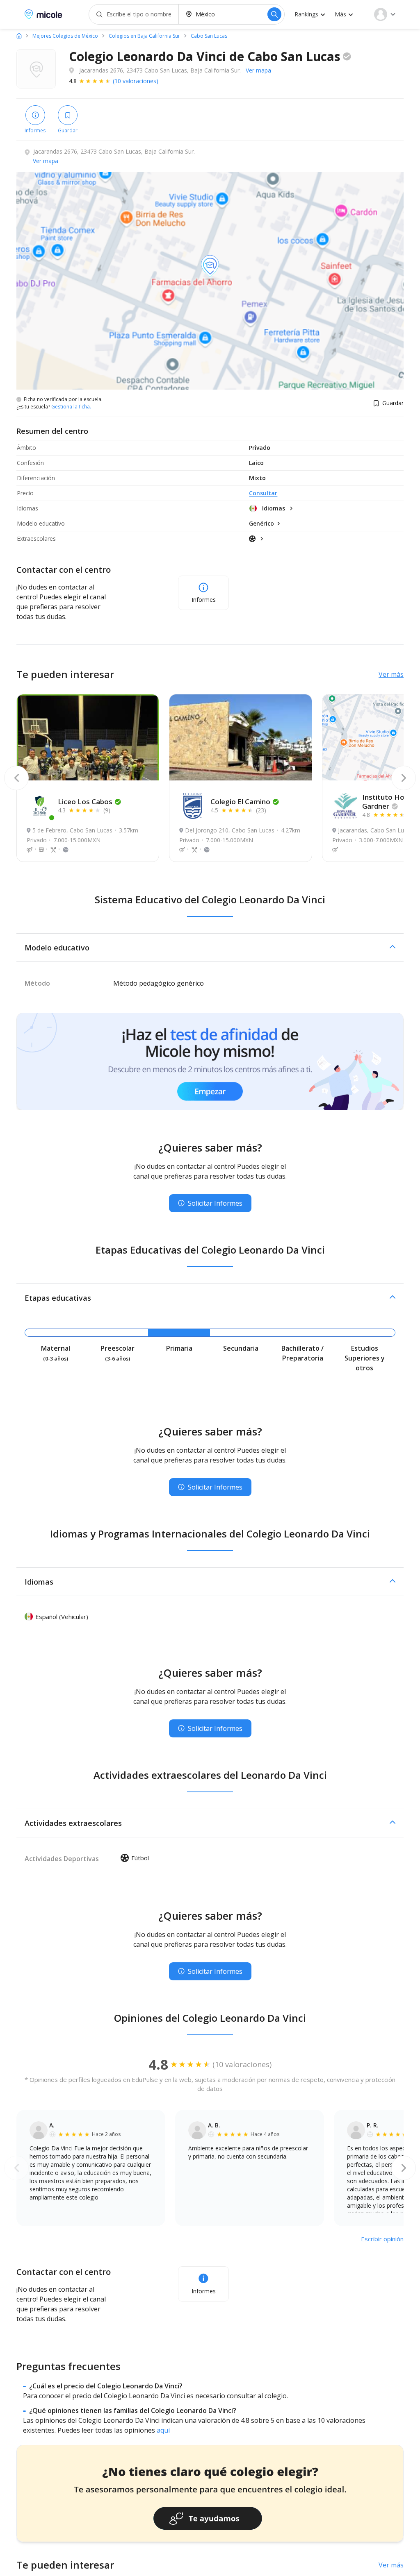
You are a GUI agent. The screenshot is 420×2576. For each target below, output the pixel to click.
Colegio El (240, 802)
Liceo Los (85, 802)
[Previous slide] (16, 778)
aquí (163, 2430)
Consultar (263, 493)
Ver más (391, 674)
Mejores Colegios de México (65, 36)
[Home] (19, 36)
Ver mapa (258, 70)
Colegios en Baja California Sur (144, 36)
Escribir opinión (382, 2239)
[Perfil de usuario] (385, 14)
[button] (210, 948)
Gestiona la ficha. (71, 407)
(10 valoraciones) (136, 81)
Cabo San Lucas (209, 36)
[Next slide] (404, 778)
